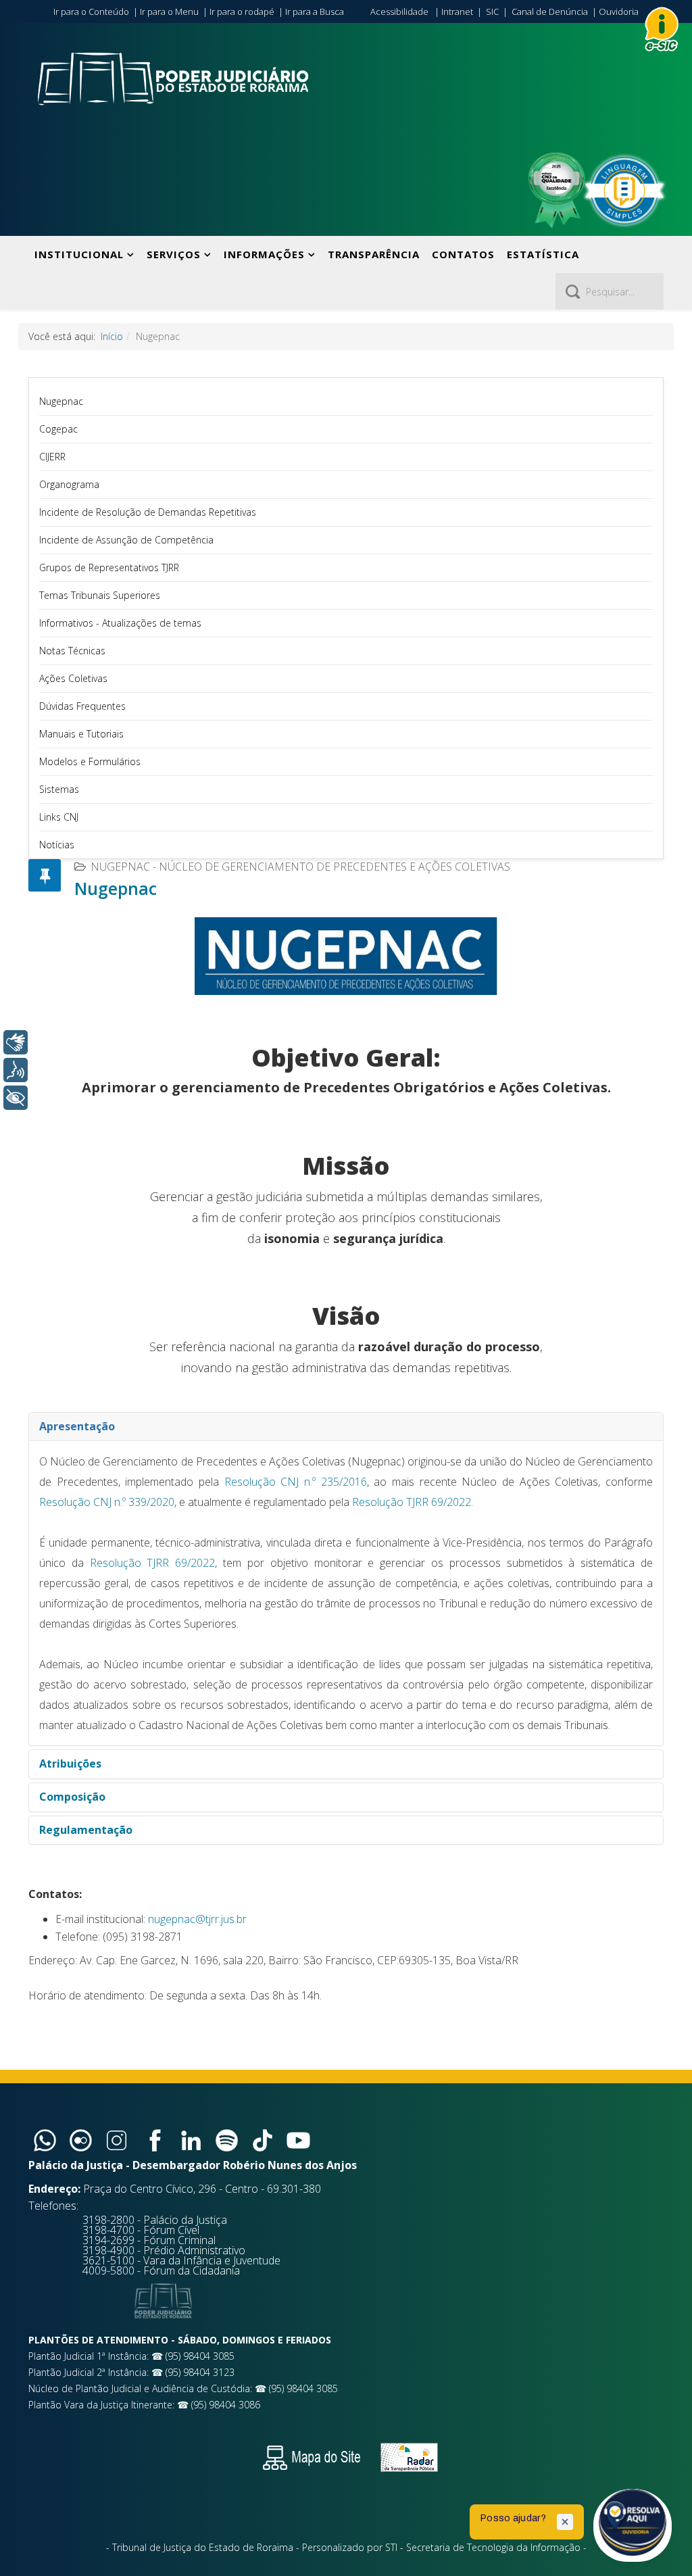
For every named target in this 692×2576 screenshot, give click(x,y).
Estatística (543, 254)
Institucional (79, 254)
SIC (492, 11)
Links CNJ (59, 817)
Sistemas (59, 789)
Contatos (463, 254)
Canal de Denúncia (550, 11)
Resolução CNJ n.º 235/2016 (296, 1482)
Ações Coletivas (73, 678)
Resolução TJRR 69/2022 (412, 1502)
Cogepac (58, 429)
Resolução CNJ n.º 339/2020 (107, 1502)
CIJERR (52, 457)
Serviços (174, 254)
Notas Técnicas (72, 651)
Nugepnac (61, 401)
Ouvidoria (619, 11)
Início (112, 336)
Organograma (69, 484)
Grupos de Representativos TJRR (109, 567)
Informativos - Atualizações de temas (120, 623)
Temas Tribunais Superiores (100, 595)
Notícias (57, 845)
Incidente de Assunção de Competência (126, 540)
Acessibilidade (399, 11)
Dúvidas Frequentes (82, 706)
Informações (264, 254)
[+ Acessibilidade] (16, 1098)
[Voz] (16, 1070)
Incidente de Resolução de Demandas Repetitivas (148, 512)
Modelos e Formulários (90, 761)
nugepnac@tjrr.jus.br (197, 1919)
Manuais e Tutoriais (81, 734)
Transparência (374, 254)
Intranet (457, 11)
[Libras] (16, 1042)
